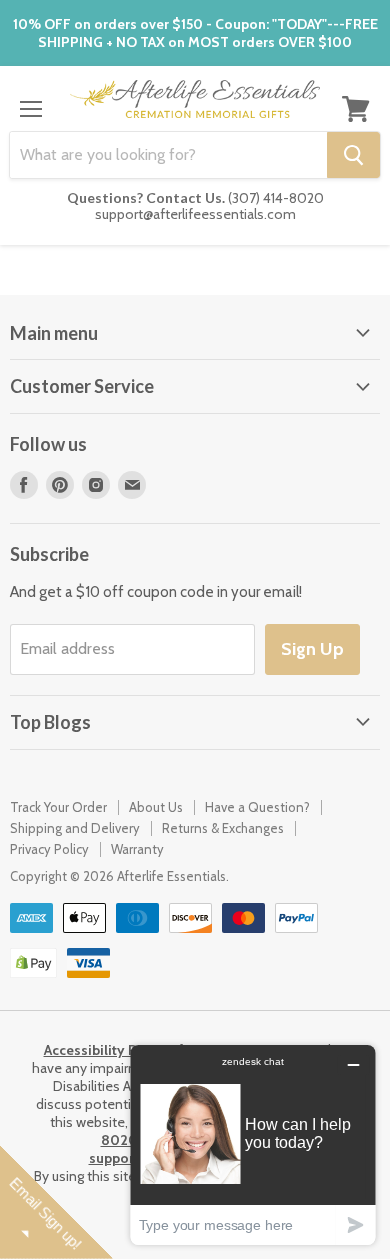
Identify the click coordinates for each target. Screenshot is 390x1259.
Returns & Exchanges (223, 828)
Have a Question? (257, 807)
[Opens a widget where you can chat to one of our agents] (253, 1144)
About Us (156, 807)
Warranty (137, 849)
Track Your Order (58, 807)
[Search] (353, 155)
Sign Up (312, 649)
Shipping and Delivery (75, 828)
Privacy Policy (49, 849)
